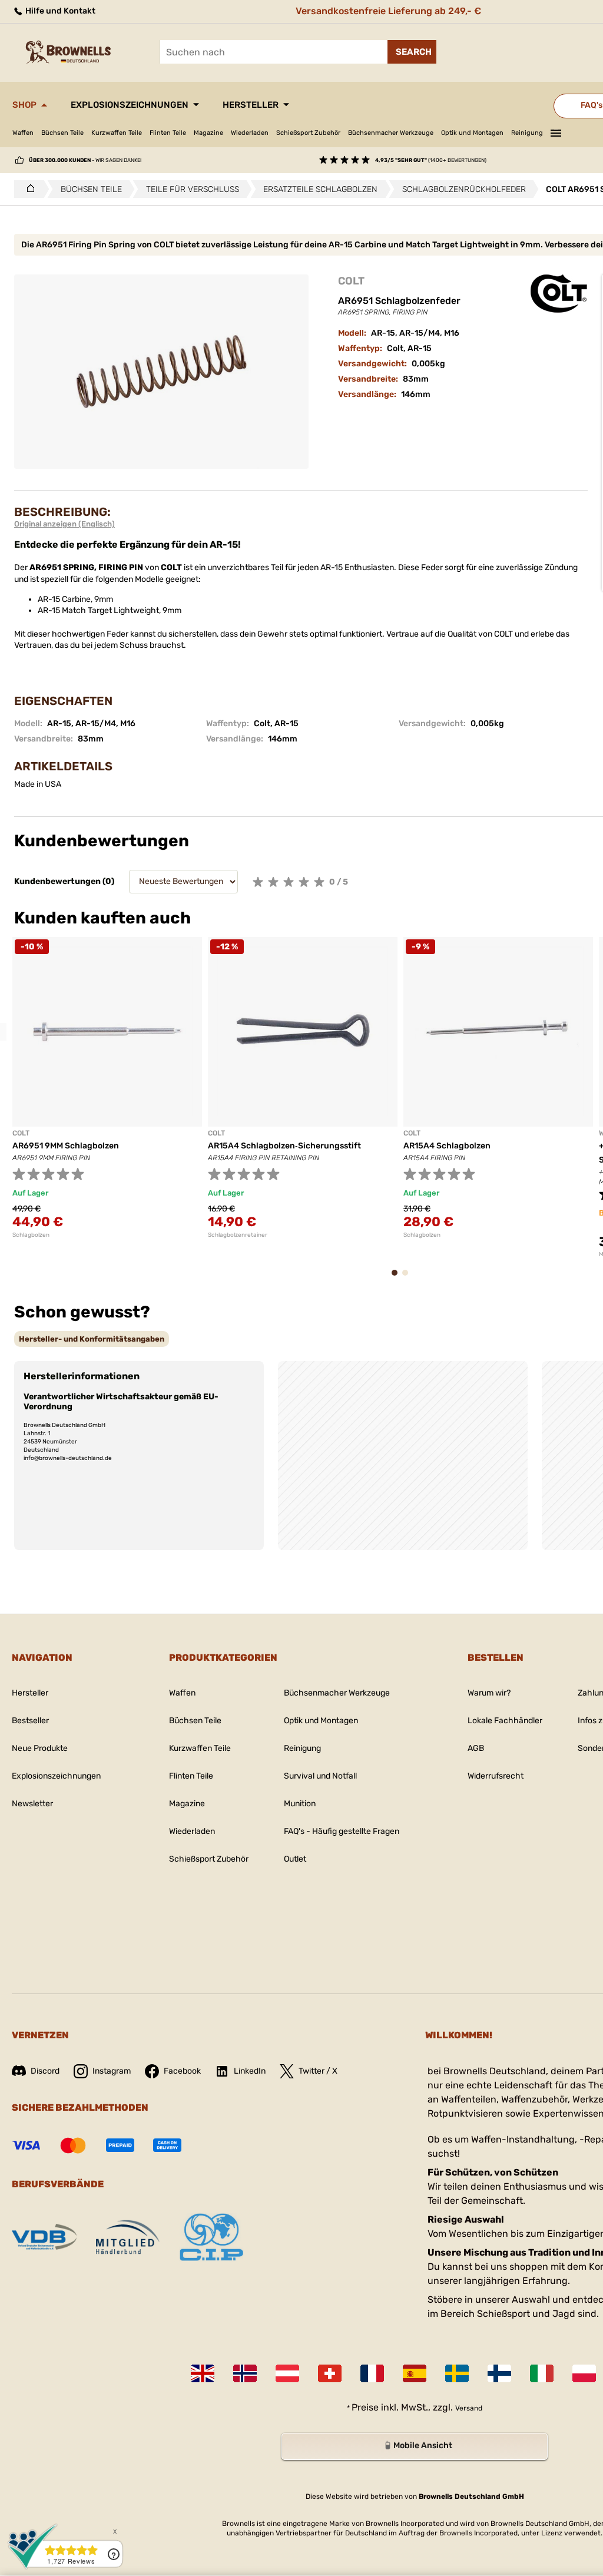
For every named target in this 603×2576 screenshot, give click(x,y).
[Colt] (559, 294)
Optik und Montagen (472, 133)
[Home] (27, 189)
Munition (300, 1804)
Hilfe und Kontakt (59, 11)
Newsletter (32, 1804)
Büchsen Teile (62, 133)
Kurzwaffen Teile (117, 133)
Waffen (23, 133)
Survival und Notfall (320, 1776)
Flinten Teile (168, 133)
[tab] (92, 1339)
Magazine (208, 133)
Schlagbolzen (31, 1235)
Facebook (182, 2071)
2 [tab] (409, 1278)
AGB (476, 1748)
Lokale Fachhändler (505, 1721)
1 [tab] (398, 1278)
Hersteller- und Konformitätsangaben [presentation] (92, 1339)
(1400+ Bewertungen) (431, 160)
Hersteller (251, 105)
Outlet (295, 1859)
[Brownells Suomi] (499, 2373)
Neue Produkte (40, 1748)
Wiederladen (250, 133)
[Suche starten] (412, 52)
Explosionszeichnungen (130, 105)
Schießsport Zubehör (308, 133)
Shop (24, 105)
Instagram (112, 2071)
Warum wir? (489, 1693)
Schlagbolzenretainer (238, 1235)
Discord (45, 2071)
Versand (469, 2408)
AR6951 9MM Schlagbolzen (66, 1146)
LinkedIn (250, 2071)
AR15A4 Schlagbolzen (447, 1146)
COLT (351, 281)
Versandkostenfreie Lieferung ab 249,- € (388, 11)
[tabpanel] (107, 1088)
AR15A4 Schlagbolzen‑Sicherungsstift (284, 1146)
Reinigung (527, 133)
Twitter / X (318, 2071)
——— (556, 131)
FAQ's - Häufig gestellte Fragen (342, 1831)
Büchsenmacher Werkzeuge (391, 133)
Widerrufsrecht (496, 1776)
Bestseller (30, 1721)
